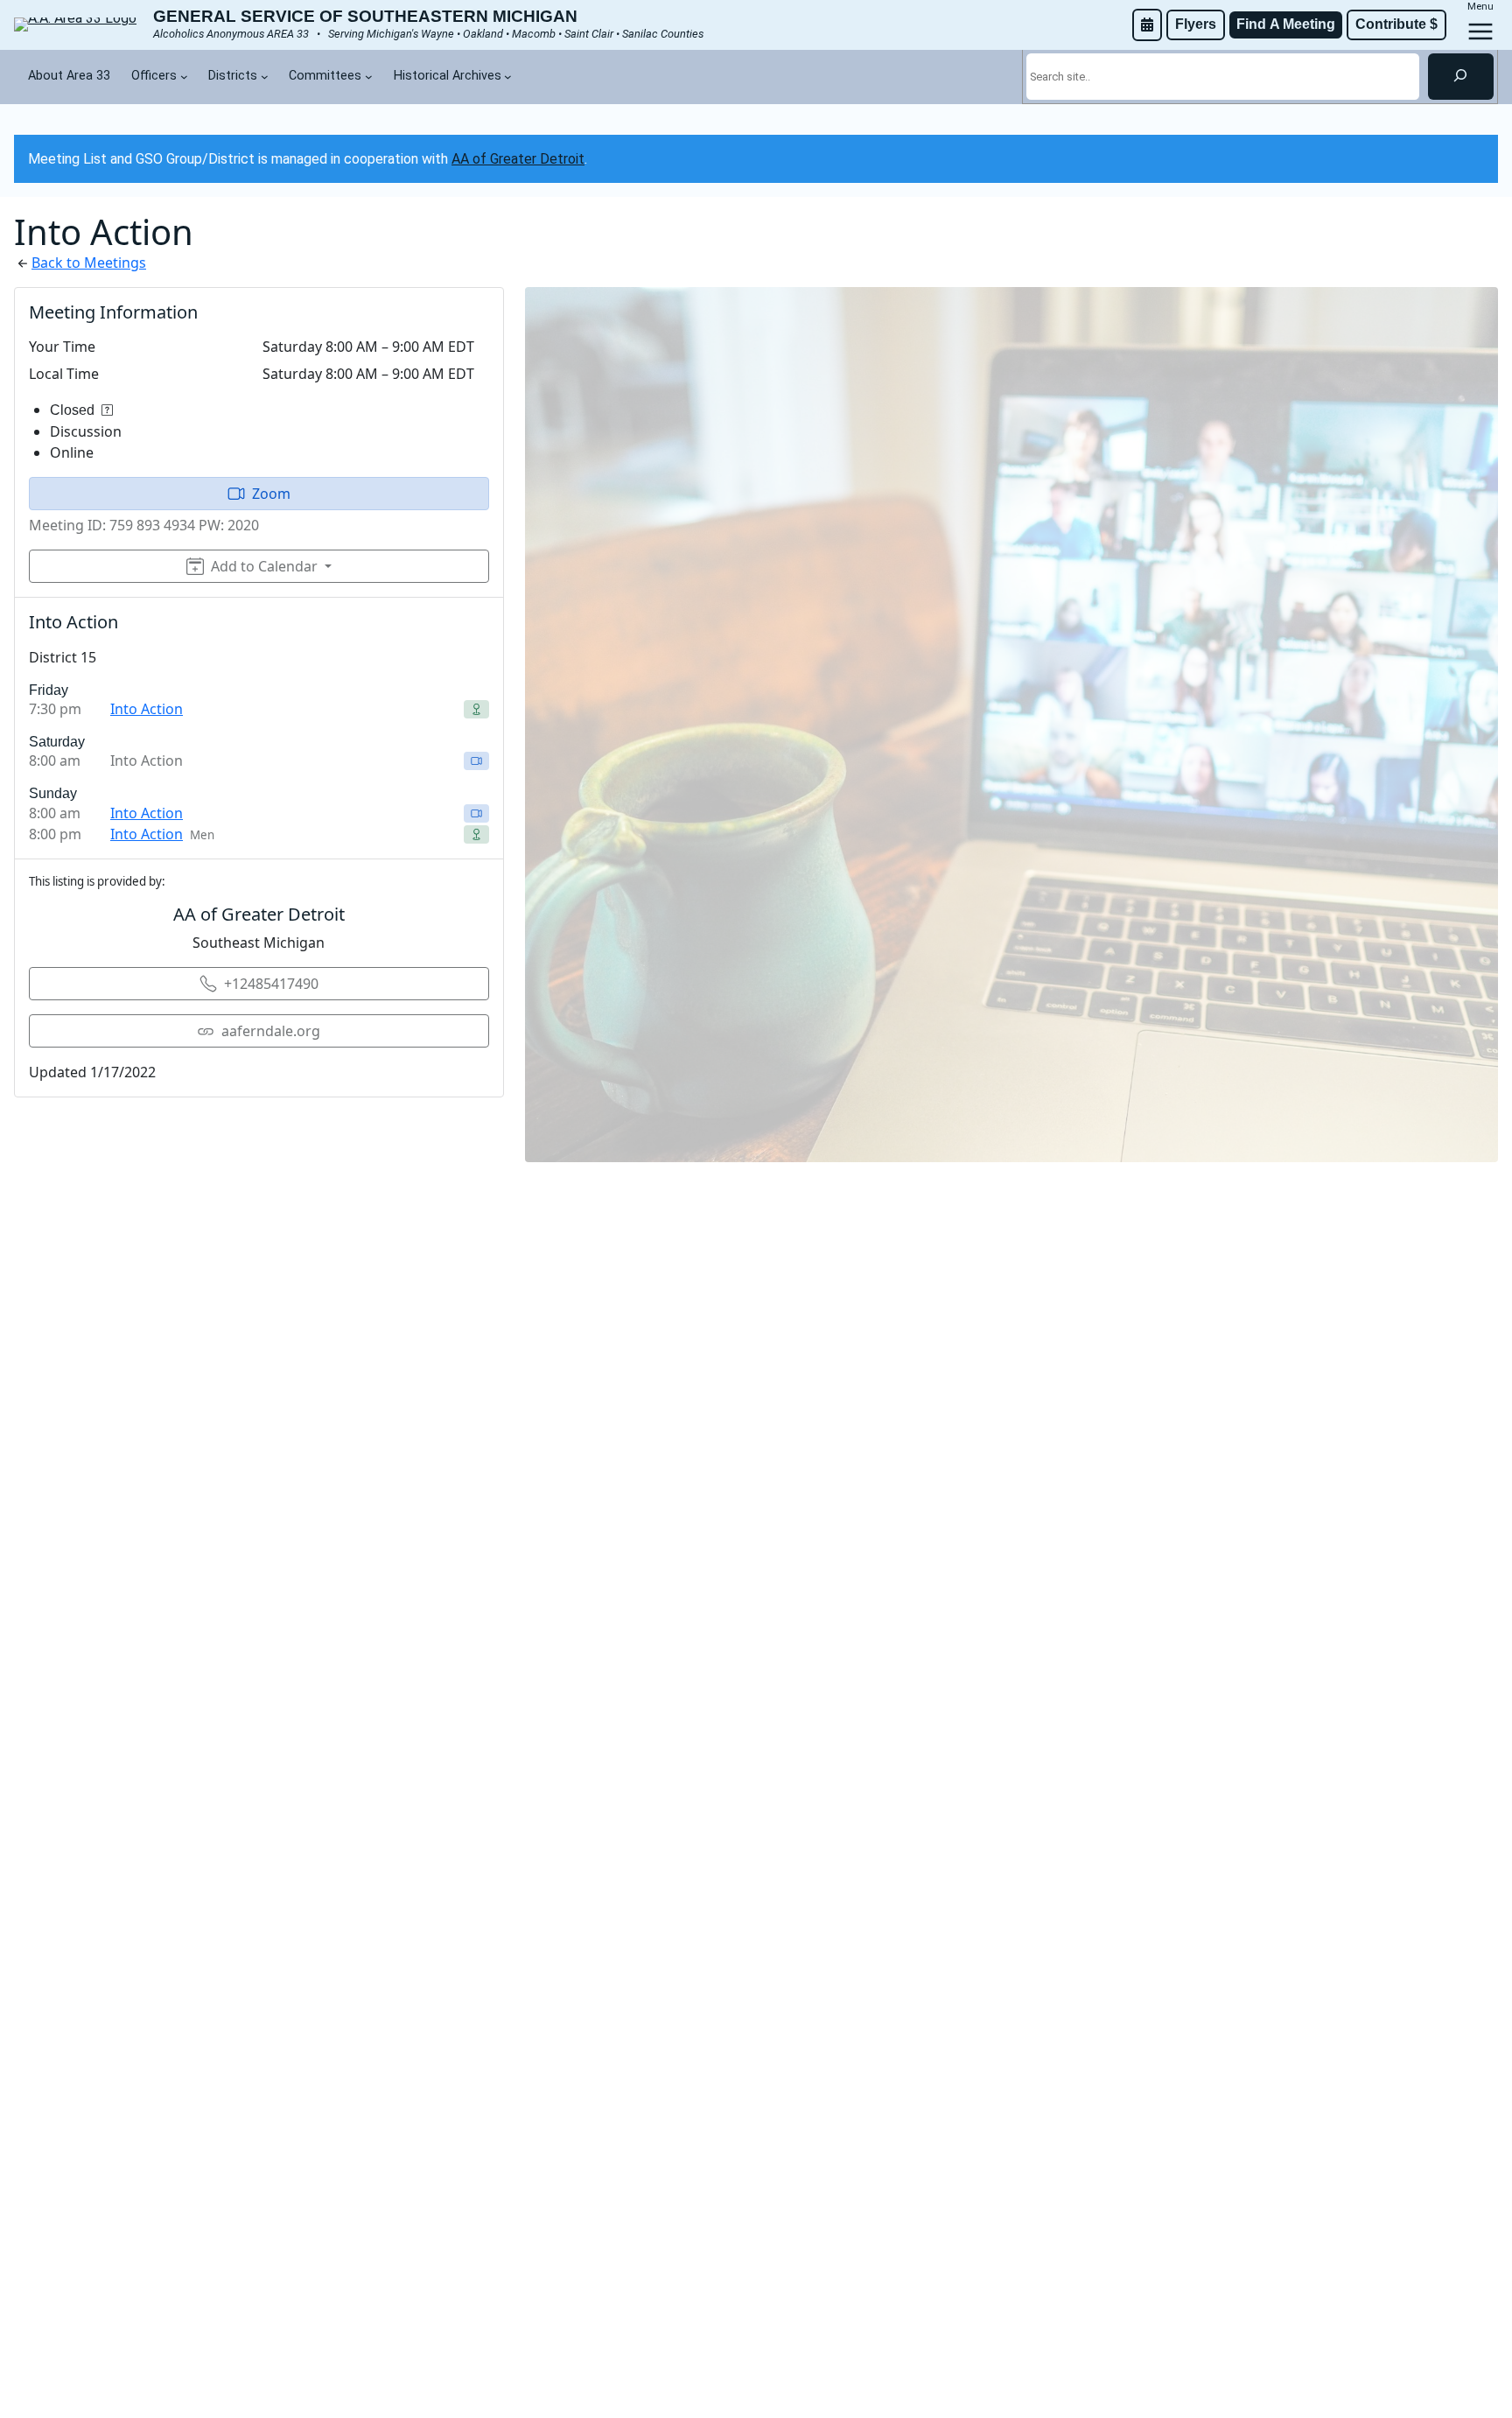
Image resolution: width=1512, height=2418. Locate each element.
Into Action (147, 709)
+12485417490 (271, 984)
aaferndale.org (271, 1031)
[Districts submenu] (265, 77)
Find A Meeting (1286, 24)
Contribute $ (1396, 24)
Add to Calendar (264, 566)
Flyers (1196, 24)
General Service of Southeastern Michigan (365, 16)
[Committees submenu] (369, 77)
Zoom (271, 494)
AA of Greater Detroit (518, 159)
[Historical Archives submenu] (508, 77)
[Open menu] (1480, 32)
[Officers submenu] (184, 77)
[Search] (1461, 76)
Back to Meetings (89, 263)
